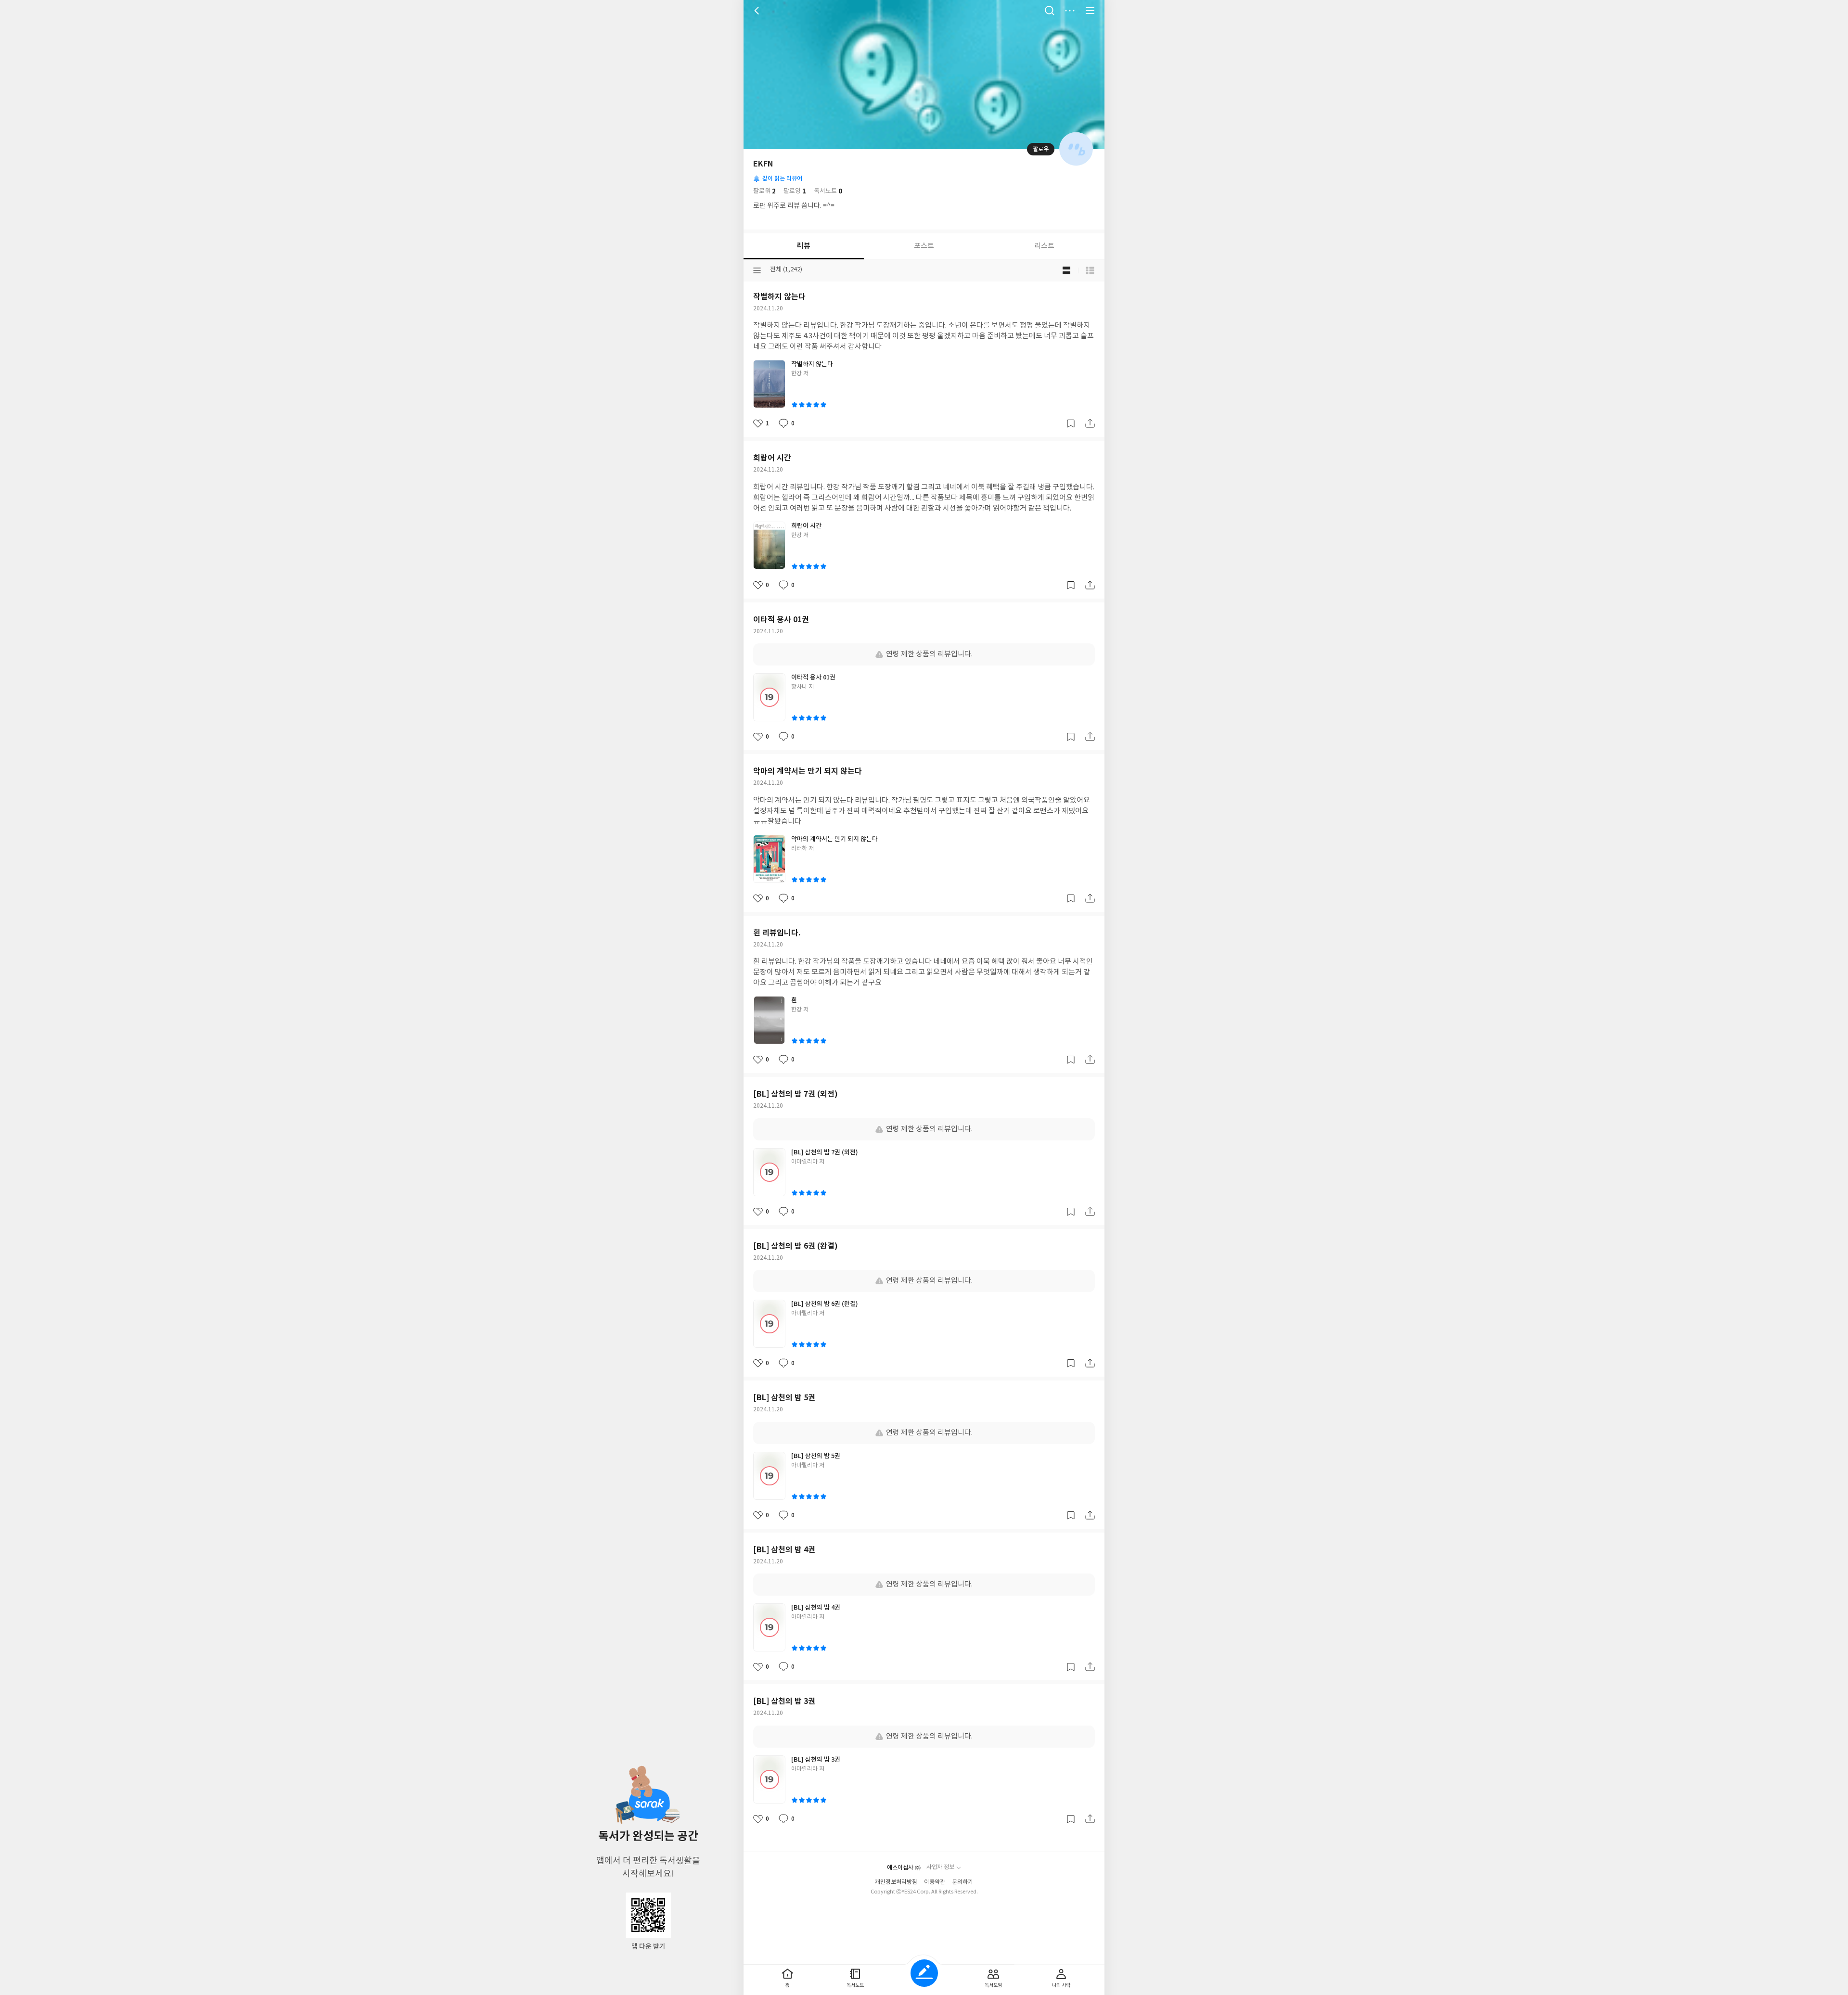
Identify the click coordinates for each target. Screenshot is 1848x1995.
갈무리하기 (1071, 423)
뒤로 (758, 11)
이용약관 (935, 1882)
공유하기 (1090, 423)
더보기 (1070, 11)
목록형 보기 (1090, 270)
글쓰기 (924, 1973)
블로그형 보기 (1066, 270)
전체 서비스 (1090, 11)
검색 (1050, 11)
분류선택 (757, 270)
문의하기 (962, 1882)
